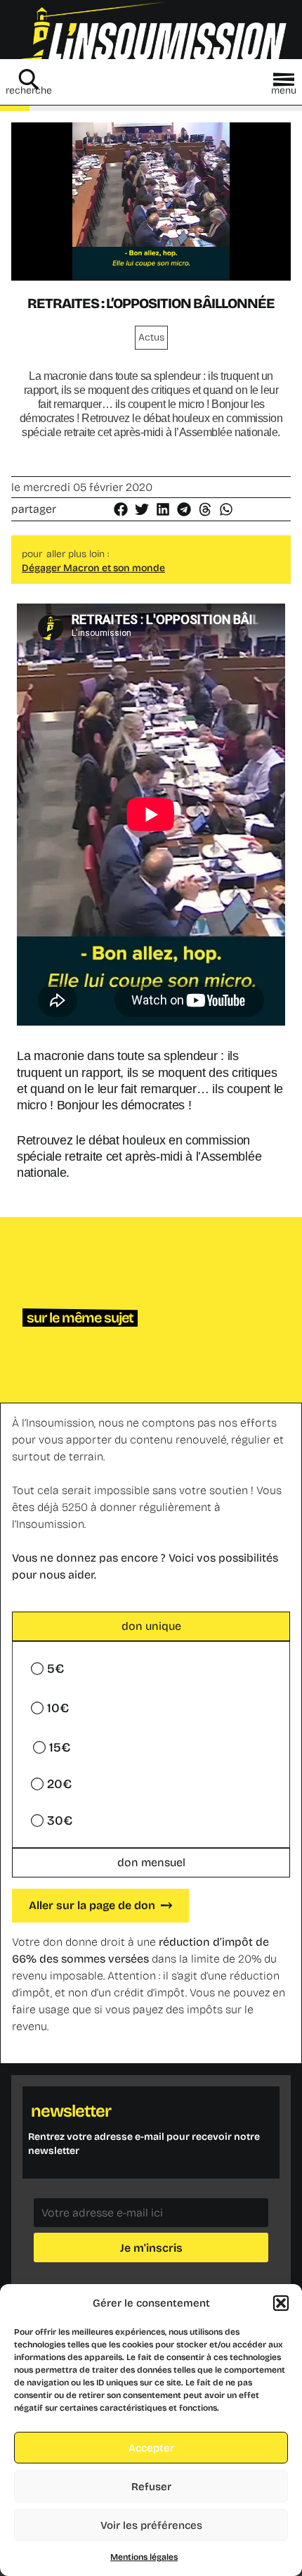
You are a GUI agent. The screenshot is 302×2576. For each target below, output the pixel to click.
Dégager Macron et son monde (93, 568)
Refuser (151, 2487)
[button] (281, 2303)
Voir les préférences (151, 2525)
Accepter (151, 2448)
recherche (29, 90)
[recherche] (29, 79)
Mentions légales (144, 2557)
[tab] (151, 1626)
